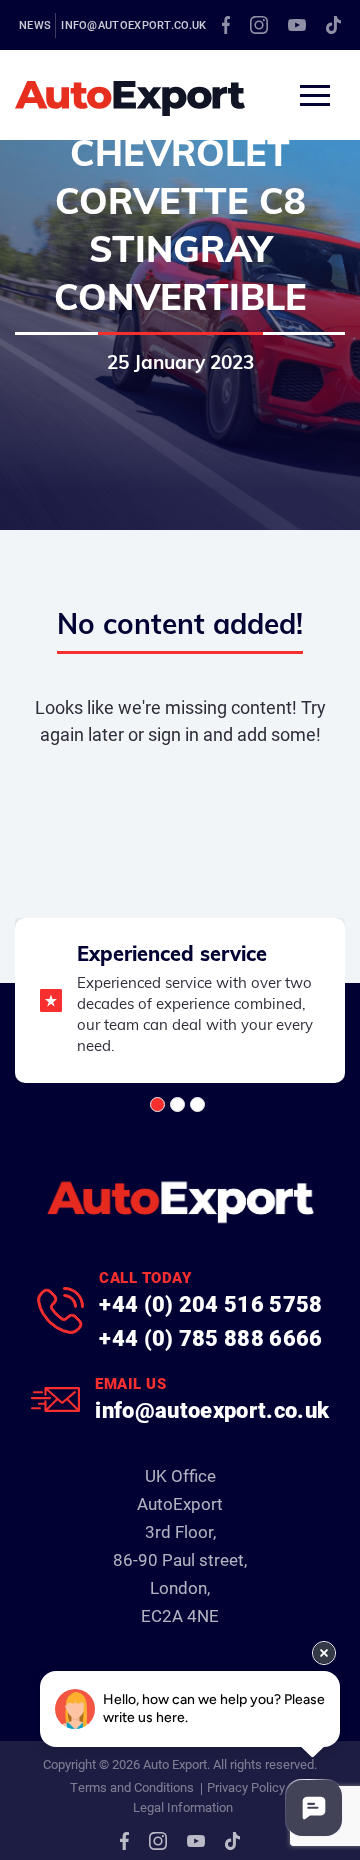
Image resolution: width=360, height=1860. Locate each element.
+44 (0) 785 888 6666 (211, 1337)
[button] (157, 1104)
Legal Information (183, 1807)
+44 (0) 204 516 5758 (211, 1303)
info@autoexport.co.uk (133, 24)
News (35, 24)
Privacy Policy (246, 1787)
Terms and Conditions (132, 1787)
